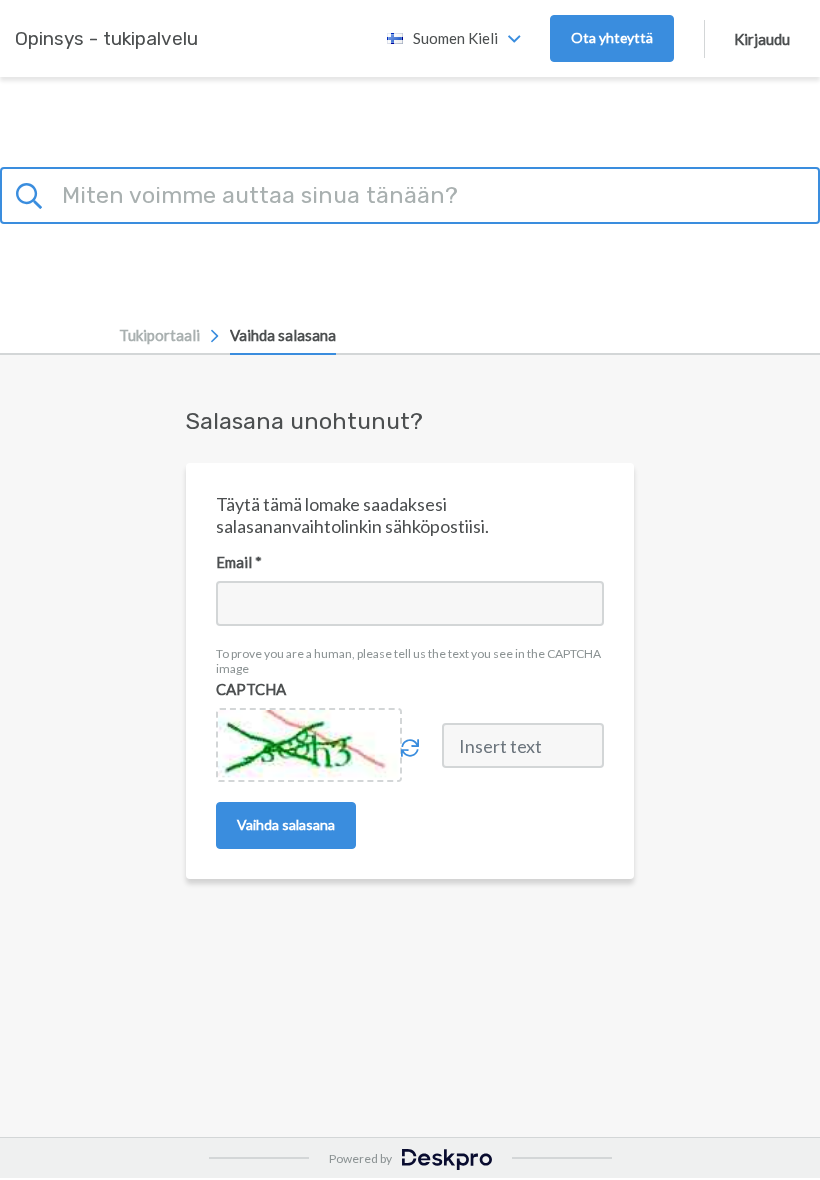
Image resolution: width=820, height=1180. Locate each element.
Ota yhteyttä (612, 37)
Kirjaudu (762, 39)
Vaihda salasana (283, 335)
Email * (239, 562)
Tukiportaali (159, 335)
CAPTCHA (251, 689)
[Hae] (32, 193)
